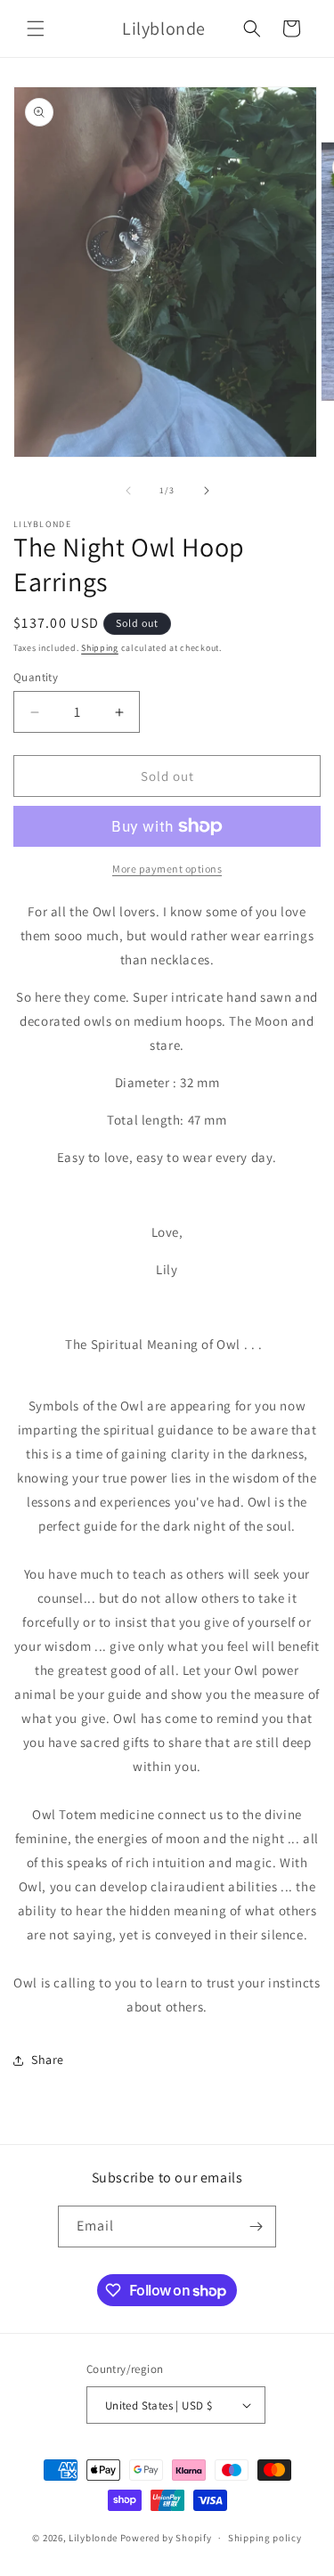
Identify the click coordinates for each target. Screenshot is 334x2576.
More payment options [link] (167, 869)
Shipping (100, 648)
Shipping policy (265, 2538)
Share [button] (48, 2060)
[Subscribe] (256, 2227)
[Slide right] (207, 491)
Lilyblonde (93, 2538)
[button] (36, 28)
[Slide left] (128, 491)
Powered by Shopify (166, 2538)
